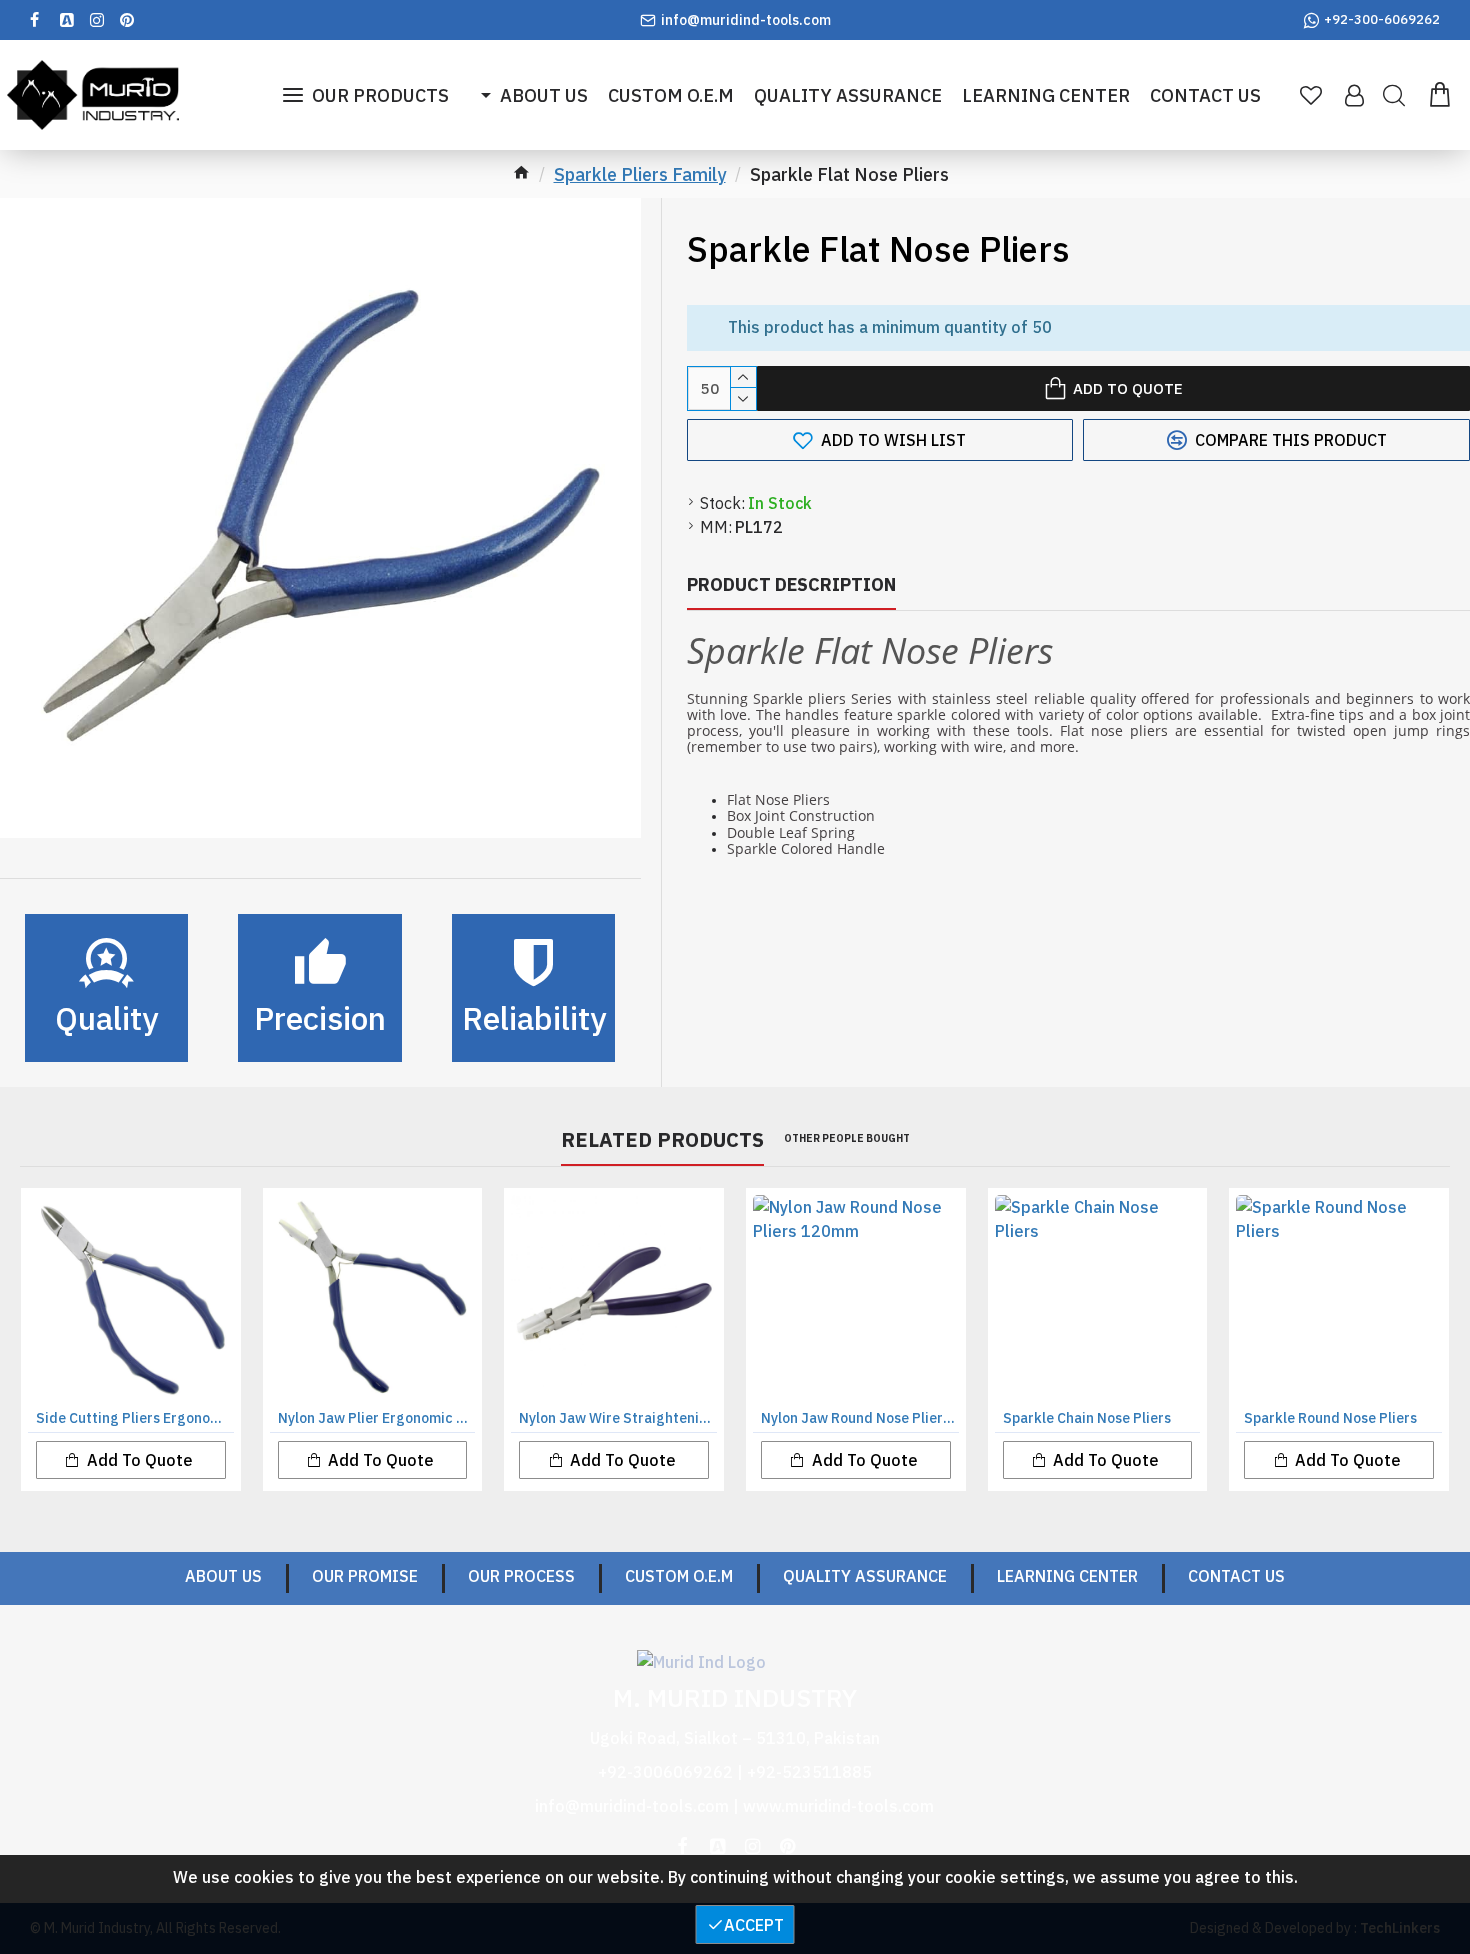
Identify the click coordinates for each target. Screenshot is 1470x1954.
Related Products (662, 1140)
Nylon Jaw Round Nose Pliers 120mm (860, 1418)
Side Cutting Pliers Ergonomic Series (135, 1418)
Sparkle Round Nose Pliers (1330, 1418)
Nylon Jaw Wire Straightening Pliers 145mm (618, 1418)
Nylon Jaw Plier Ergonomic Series (377, 1418)
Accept (754, 1925)
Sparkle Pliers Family (640, 174)
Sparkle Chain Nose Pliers (1087, 1418)
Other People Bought (847, 1138)
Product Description (791, 584)
